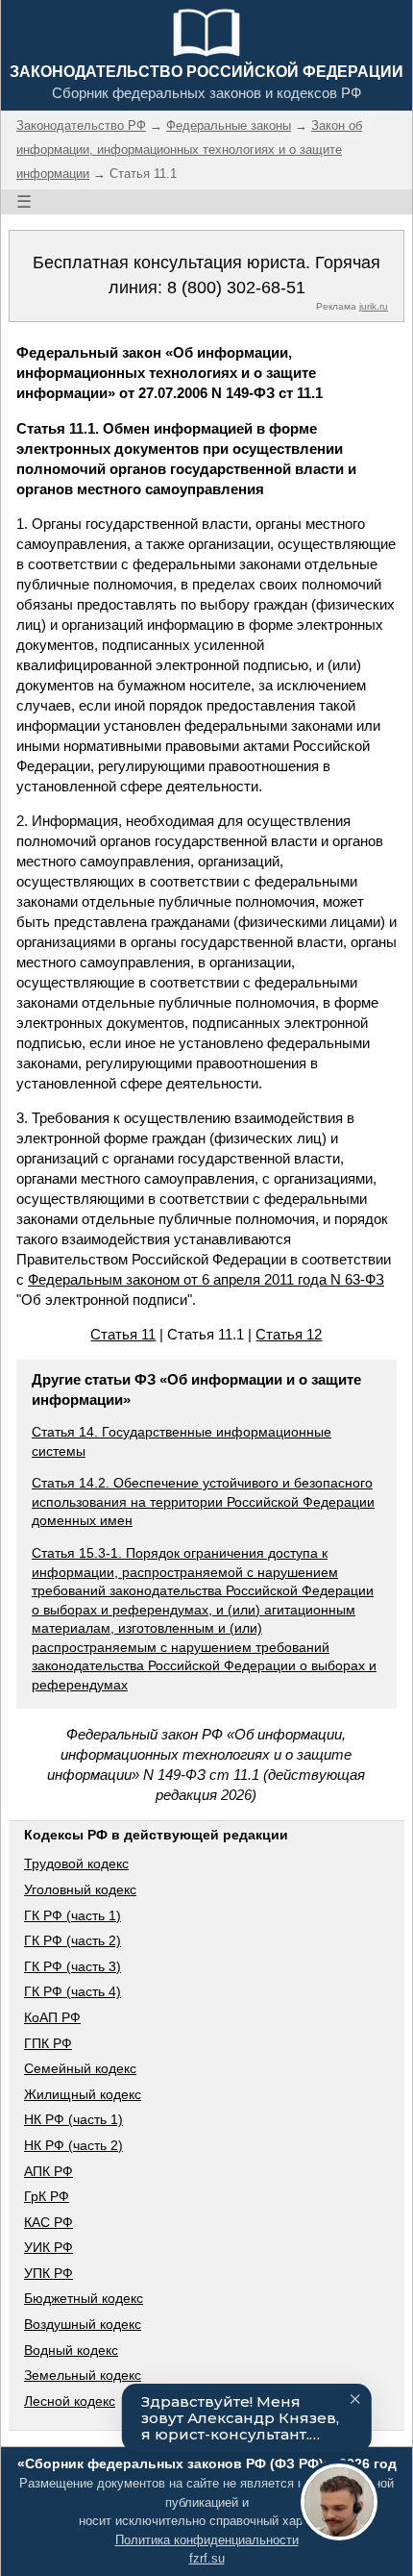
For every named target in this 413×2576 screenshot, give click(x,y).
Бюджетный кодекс (84, 2298)
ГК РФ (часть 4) (73, 1991)
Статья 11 (123, 1334)
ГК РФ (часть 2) (73, 1940)
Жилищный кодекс (83, 2094)
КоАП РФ (52, 2017)
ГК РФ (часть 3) (73, 1966)
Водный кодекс (71, 2350)
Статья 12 (289, 1334)
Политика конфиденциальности (207, 2540)
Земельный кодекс (83, 2375)
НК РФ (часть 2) (73, 2145)
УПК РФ (49, 2273)
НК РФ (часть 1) (73, 2119)
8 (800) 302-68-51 (236, 288)
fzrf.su (207, 2558)
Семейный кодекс (80, 2068)
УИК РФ (49, 2247)
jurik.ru (374, 306)
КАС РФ (49, 2222)
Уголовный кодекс (80, 1889)
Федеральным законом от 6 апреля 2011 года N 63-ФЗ (206, 1279)
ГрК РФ (47, 2196)
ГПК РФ (48, 2043)
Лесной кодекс (70, 2401)
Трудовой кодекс (76, 1863)
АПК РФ (49, 2171)
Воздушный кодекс (83, 2324)
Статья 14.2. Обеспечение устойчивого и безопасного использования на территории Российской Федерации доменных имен (203, 1501)
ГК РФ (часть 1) (73, 1915)
